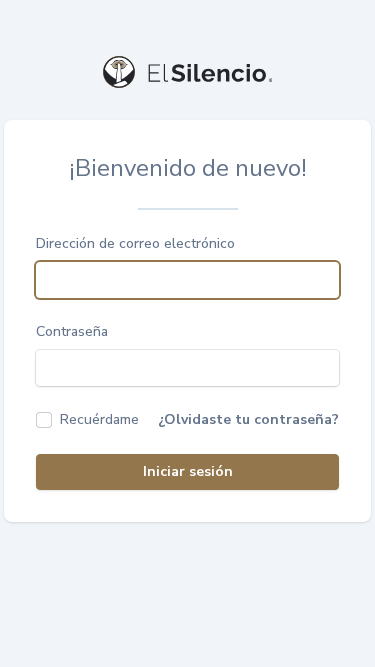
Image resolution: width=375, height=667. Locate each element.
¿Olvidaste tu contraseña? (248, 419)
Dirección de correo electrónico (135, 243)
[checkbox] (87, 420)
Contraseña (72, 331)
